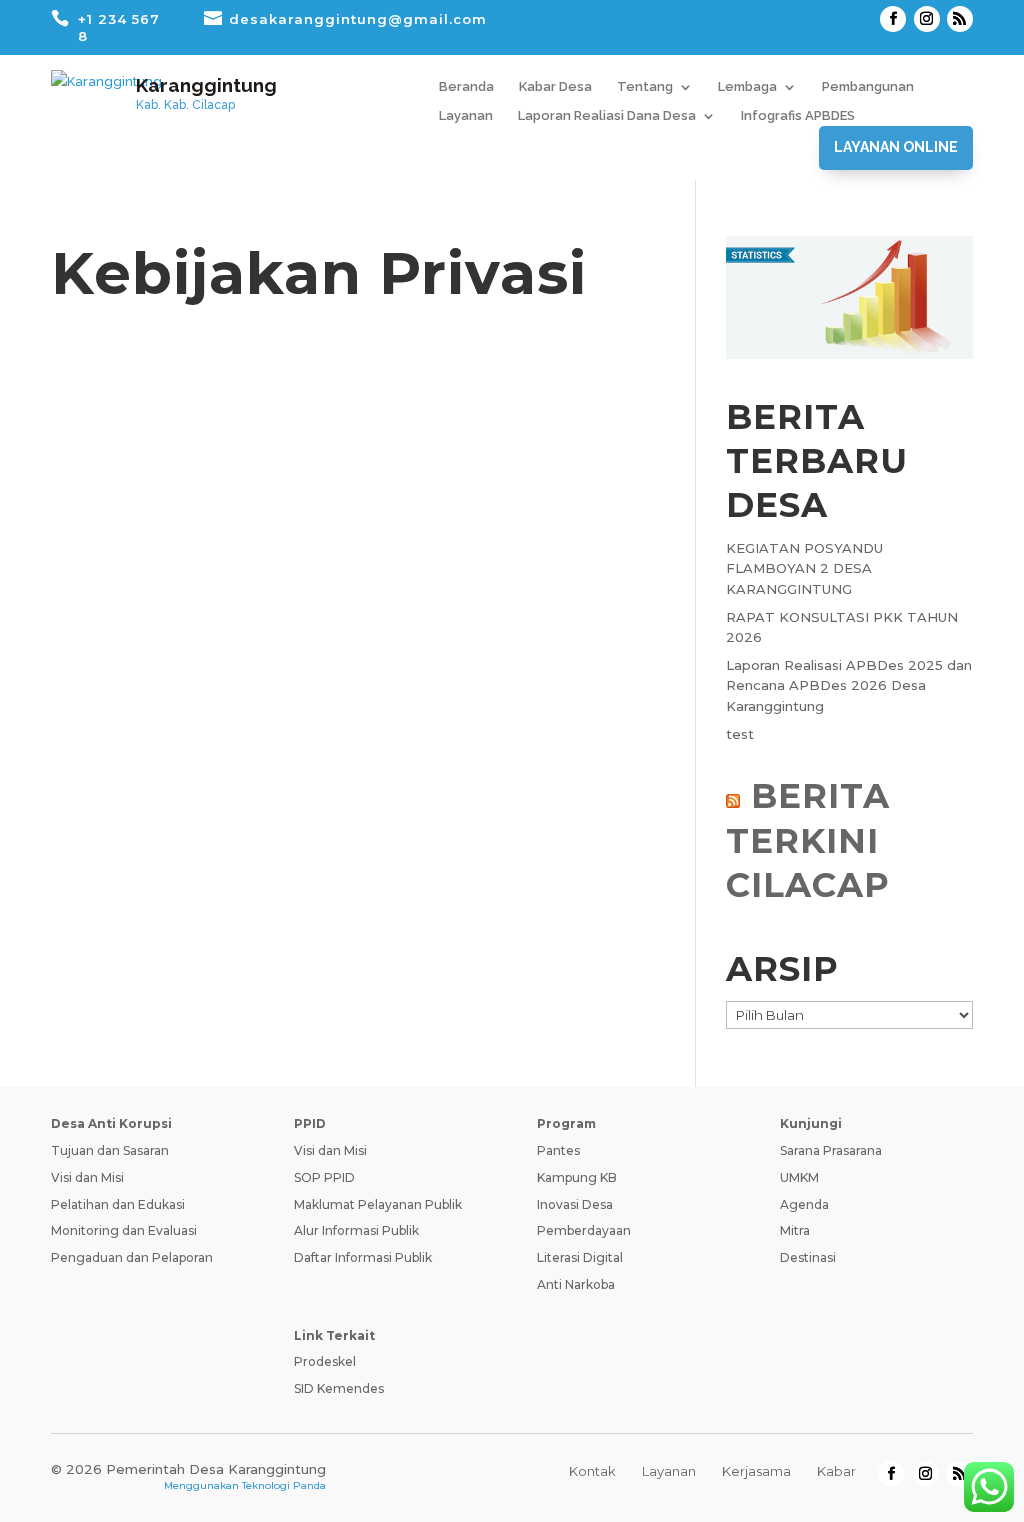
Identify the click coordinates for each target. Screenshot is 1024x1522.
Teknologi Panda (284, 1485)
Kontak (592, 1471)
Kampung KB (577, 1177)
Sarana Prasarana (831, 1150)
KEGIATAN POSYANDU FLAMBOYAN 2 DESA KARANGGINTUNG (804, 569)
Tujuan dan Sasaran (110, 1150)
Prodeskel (325, 1361)
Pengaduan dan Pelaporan (132, 1257)
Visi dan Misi (87, 1177)
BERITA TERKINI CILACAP (808, 840)
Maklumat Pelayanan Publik (378, 1204)
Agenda (804, 1204)
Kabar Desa (555, 87)
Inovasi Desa (575, 1204)
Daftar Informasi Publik (363, 1257)
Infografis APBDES (798, 116)
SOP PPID (324, 1177)
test (740, 734)
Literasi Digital (580, 1257)
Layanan (466, 116)
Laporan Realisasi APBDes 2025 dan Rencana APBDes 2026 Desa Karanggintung (849, 686)
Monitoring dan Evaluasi (124, 1230)
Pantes (558, 1150)
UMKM (799, 1177)
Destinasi (808, 1257)
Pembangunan (868, 87)
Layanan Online (896, 147)
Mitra (795, 1230)
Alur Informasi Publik (356, 1230)
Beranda (466, 87)
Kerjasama (756, 1471)
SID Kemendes (339, 1388)
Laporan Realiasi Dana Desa (607, 116)
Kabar (836, 1471)
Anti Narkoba (576, 1284)
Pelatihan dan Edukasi (118, 1204)
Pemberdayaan (584, 1230)
